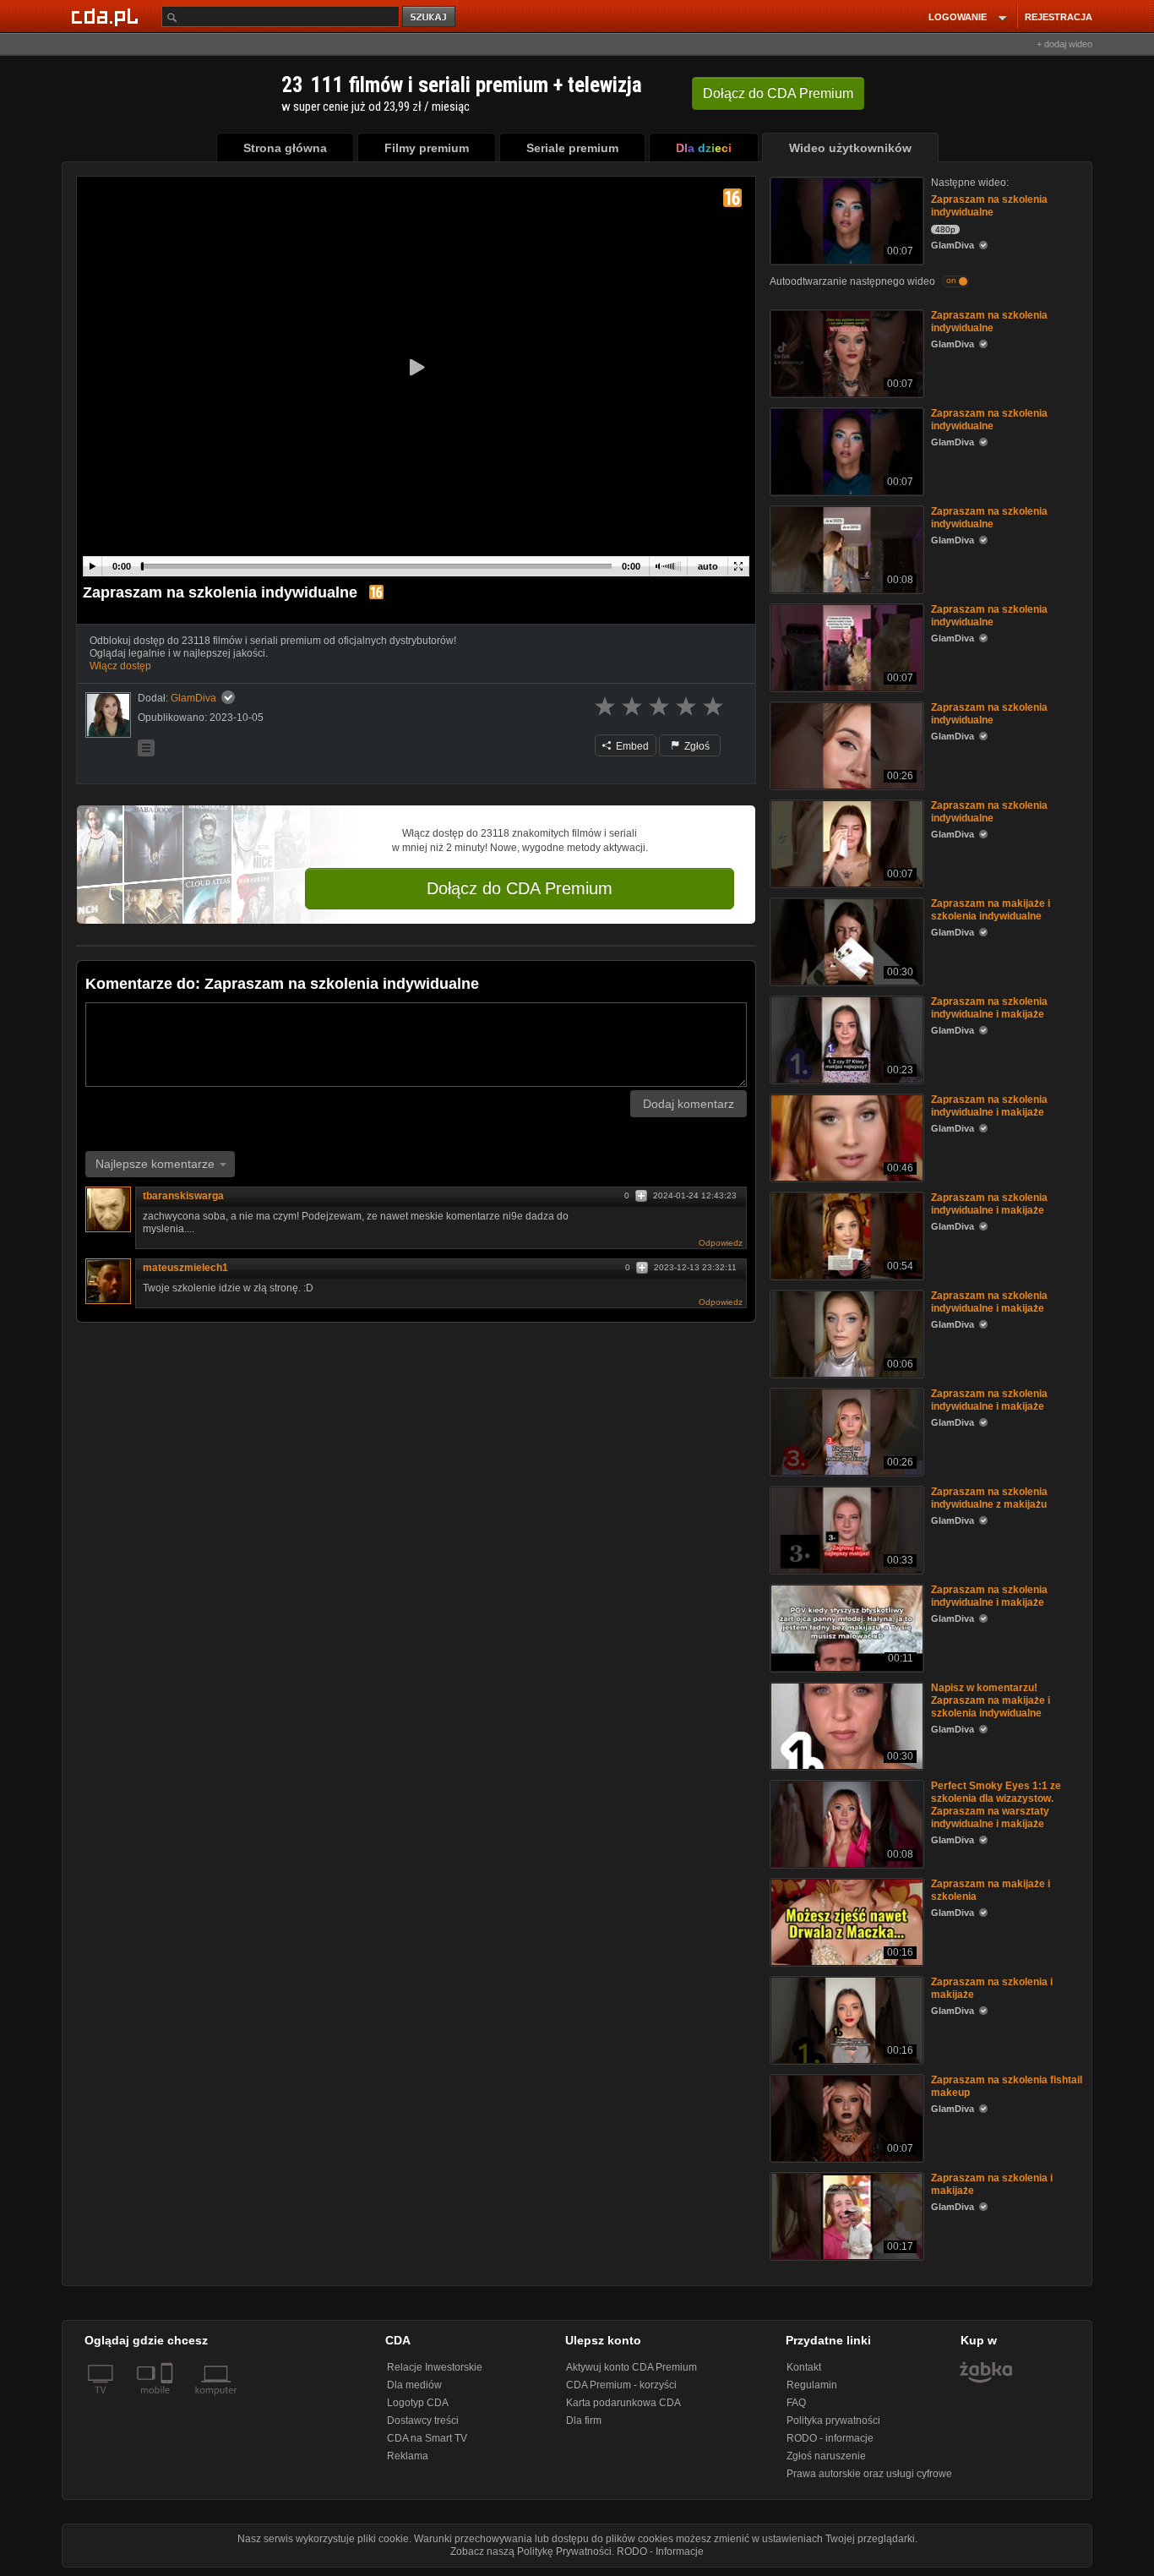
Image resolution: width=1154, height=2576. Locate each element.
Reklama (408, 2456)
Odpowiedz (721, 1243)
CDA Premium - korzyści (621, 2385)
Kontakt (804, 2367)
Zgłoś (696, 746)
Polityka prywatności (833, 2420)
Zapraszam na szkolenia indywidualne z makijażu (989, 1498)
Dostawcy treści (423, 2420)
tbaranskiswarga (183, 1196)
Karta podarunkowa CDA (623, 2403)
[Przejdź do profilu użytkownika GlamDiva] (108, 715)
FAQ (796, 2403)
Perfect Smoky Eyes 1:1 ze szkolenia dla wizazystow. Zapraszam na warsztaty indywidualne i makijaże (996, 1805)
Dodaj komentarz (689, 1104)
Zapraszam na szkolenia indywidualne (989, 206)
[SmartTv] (169, 2400)
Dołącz (778, 93)
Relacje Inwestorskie (435, 2367)
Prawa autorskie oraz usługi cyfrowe (869, 2474)
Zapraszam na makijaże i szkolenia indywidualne (991, 910)
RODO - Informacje (660, 2551)
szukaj (430, 17)
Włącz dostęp (120, 666)
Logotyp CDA (418, 2403)
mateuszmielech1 (185, 1268)
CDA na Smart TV (427, 2438)
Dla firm (584, 2420)
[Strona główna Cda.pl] (107, 16)
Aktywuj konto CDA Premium (631, 2367)
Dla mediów (414, 2385)
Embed (631, 746)
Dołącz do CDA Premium (520, 888)
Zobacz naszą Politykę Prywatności (531, 2551)
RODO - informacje (830, 2438)
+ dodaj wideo (1064, 44)
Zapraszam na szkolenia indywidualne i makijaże (989, 1008)
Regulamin (812, 2385)
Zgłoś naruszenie (826, 2456)
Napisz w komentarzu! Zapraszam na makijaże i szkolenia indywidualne (991, 1700)
